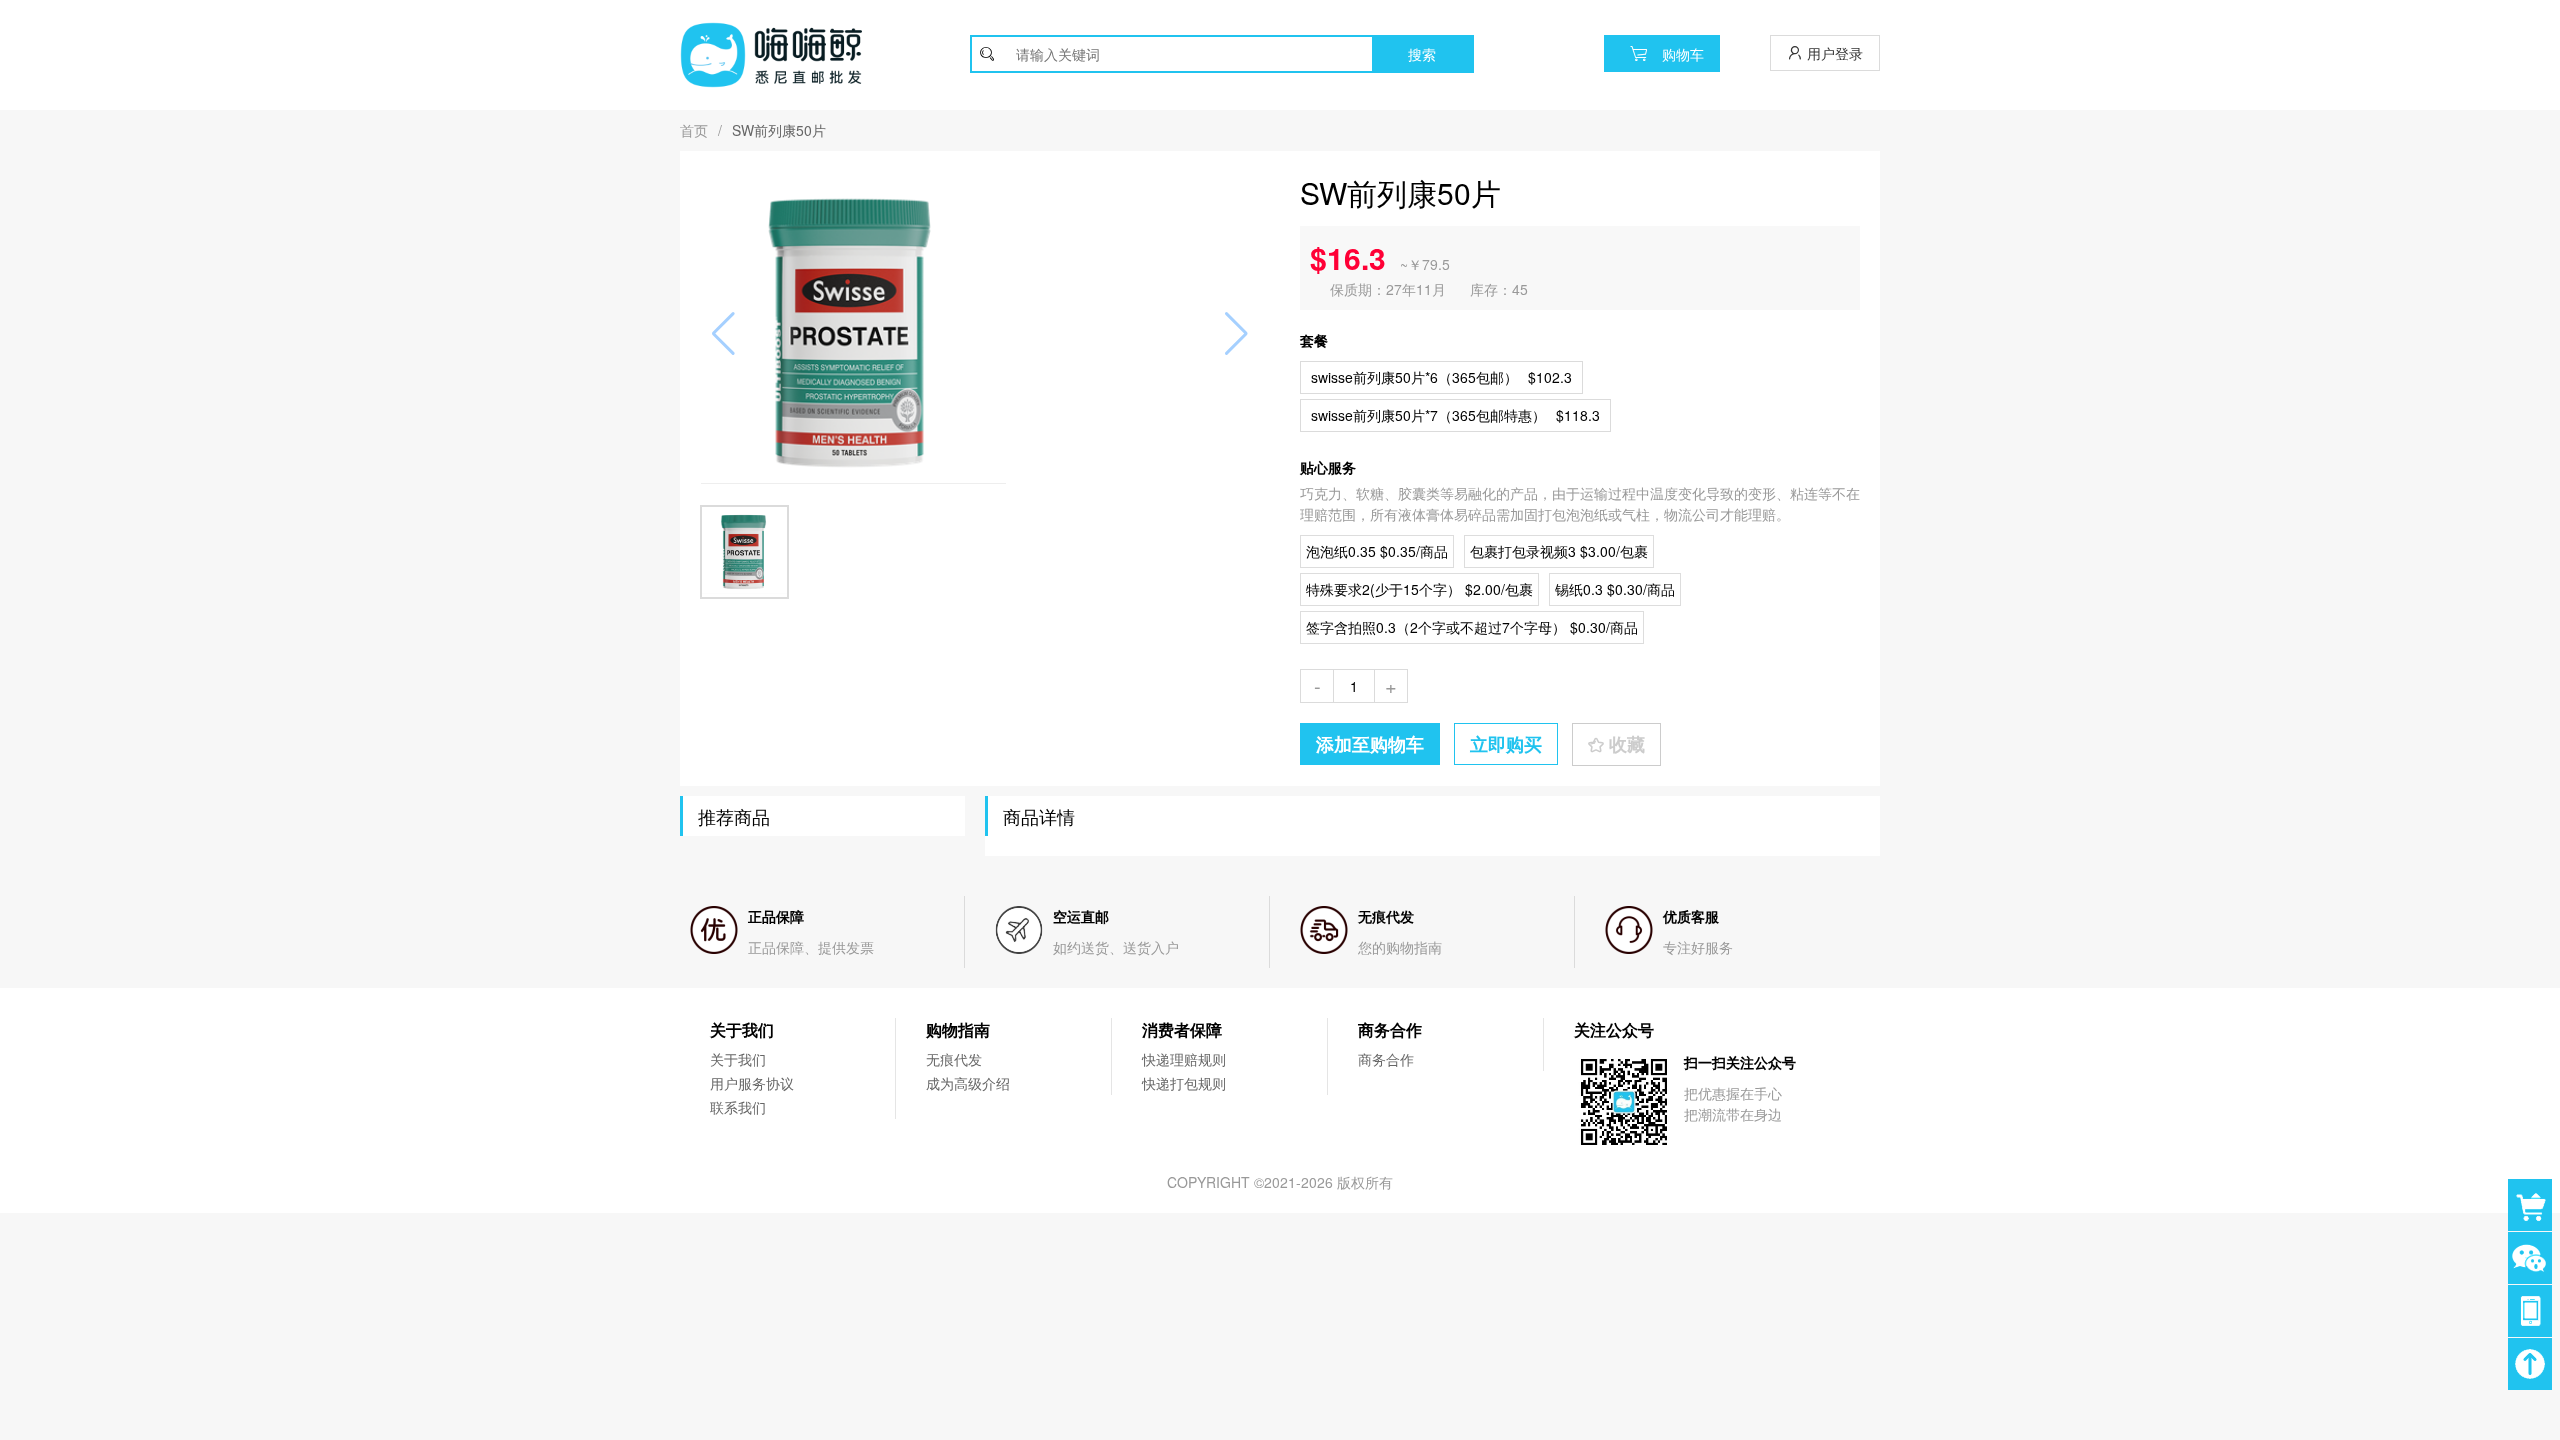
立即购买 (1506, 744)
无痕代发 (954, 1059)
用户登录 (1833, 53)
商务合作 (1386, 1059)
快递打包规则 (1184, 1083)
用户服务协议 (752, 1083)
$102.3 (1441, 377)
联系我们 (738, 1107)
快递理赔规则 (1184, 1059)
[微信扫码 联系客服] (2534, 1258)
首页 (694, 130)
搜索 (1422, 54)
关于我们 (738, 1059)
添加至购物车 (1370, 744)
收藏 (1624, 744)
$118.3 (1455, 415)
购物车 (1681, 54)
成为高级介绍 (968, 1083)
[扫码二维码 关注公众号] (2534, 1311)
